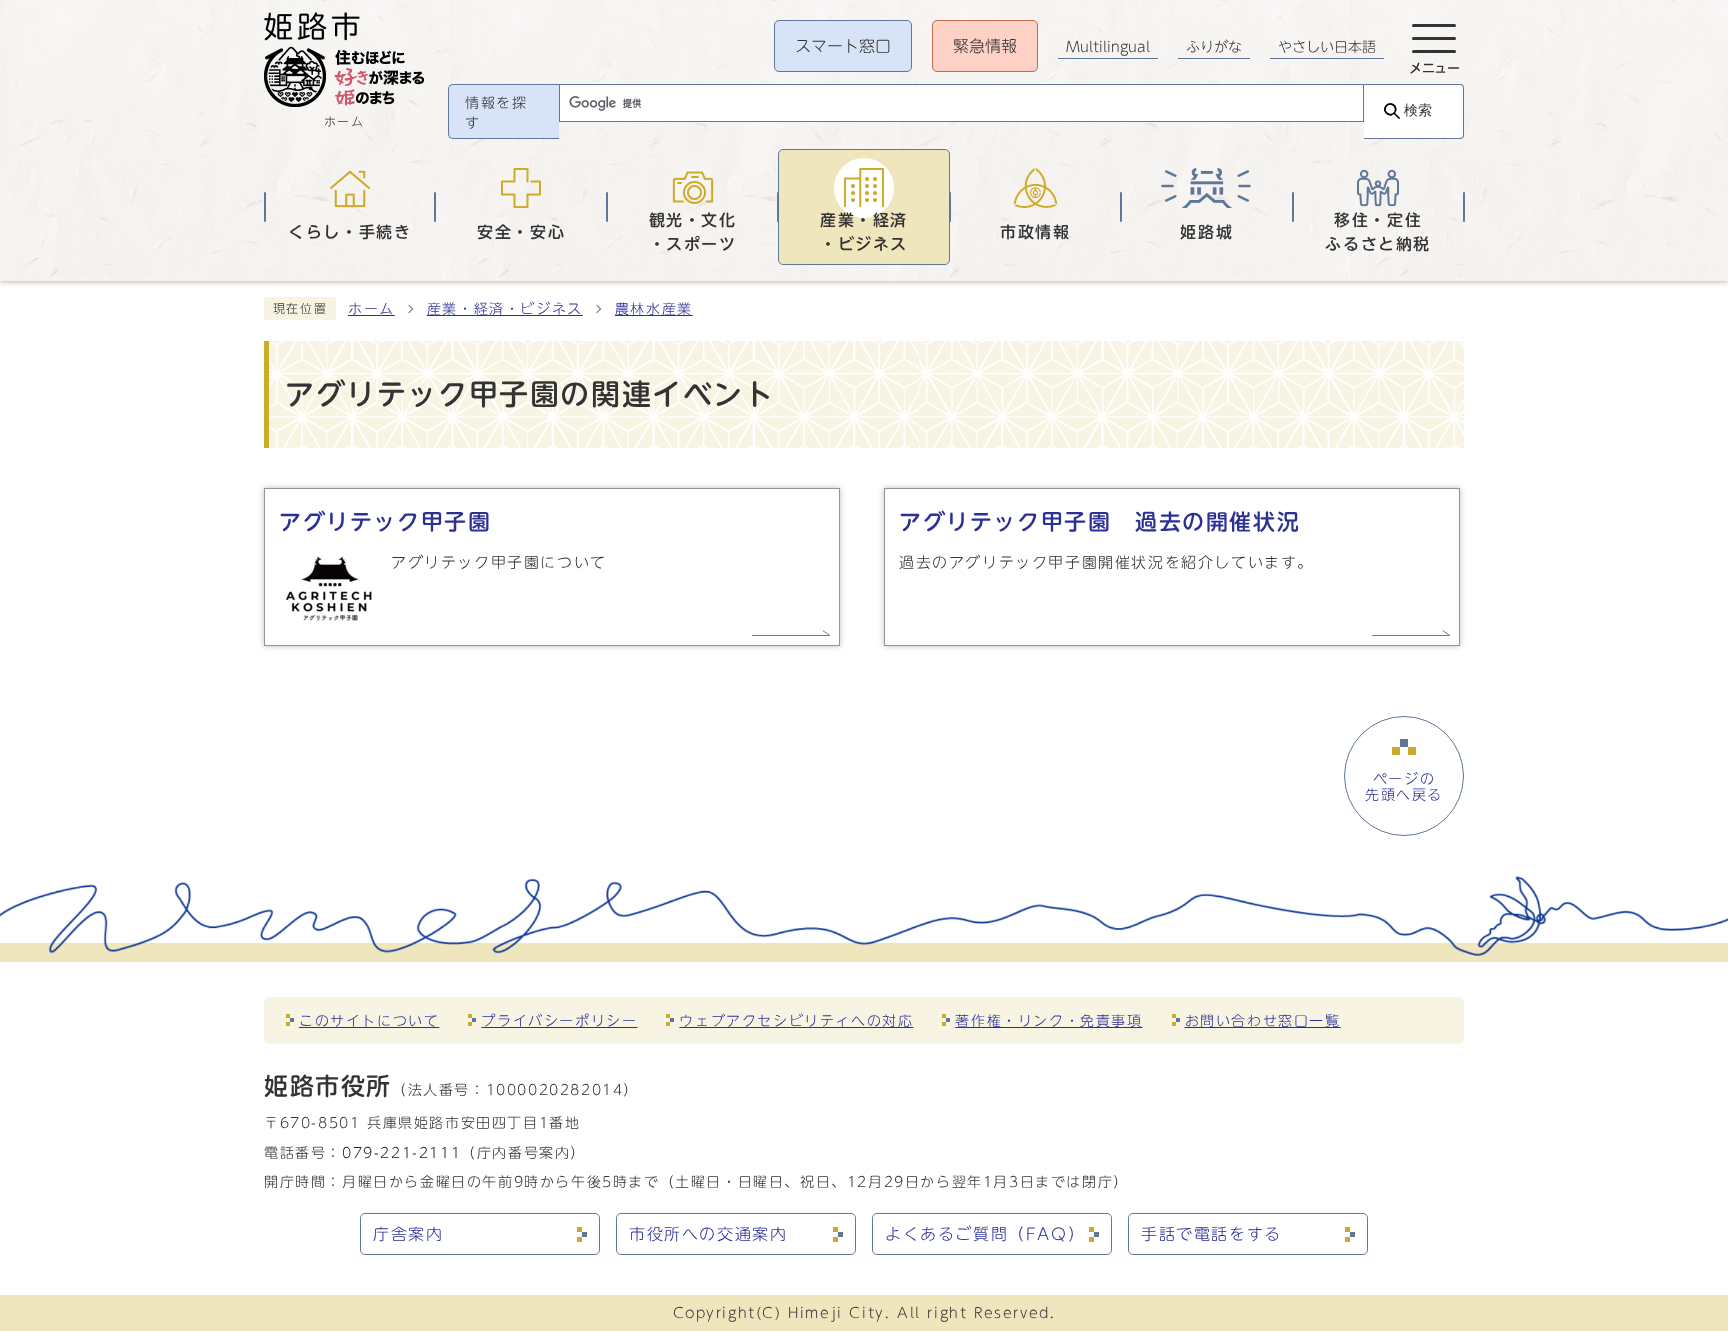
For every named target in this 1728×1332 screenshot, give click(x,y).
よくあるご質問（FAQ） (985, 1234)
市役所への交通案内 (708, 1234)
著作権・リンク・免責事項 (1048, 1020)
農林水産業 (654, 309)
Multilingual (1108, 47)
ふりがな (1214, 47)
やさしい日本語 (1327, 47)
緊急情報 (985, 46)
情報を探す (496, 113)
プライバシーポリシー (559, 1020)
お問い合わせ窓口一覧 (1263, 1020)
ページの (1404, 787)
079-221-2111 (401, 1152)
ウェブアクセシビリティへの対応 (796, 1020)
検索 (1418, 110)
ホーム (371, 309)
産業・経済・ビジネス (505, 309)
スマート (843, 46)
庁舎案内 (408, 1234)
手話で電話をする (1211, 1234)
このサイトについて (369, 1020)
